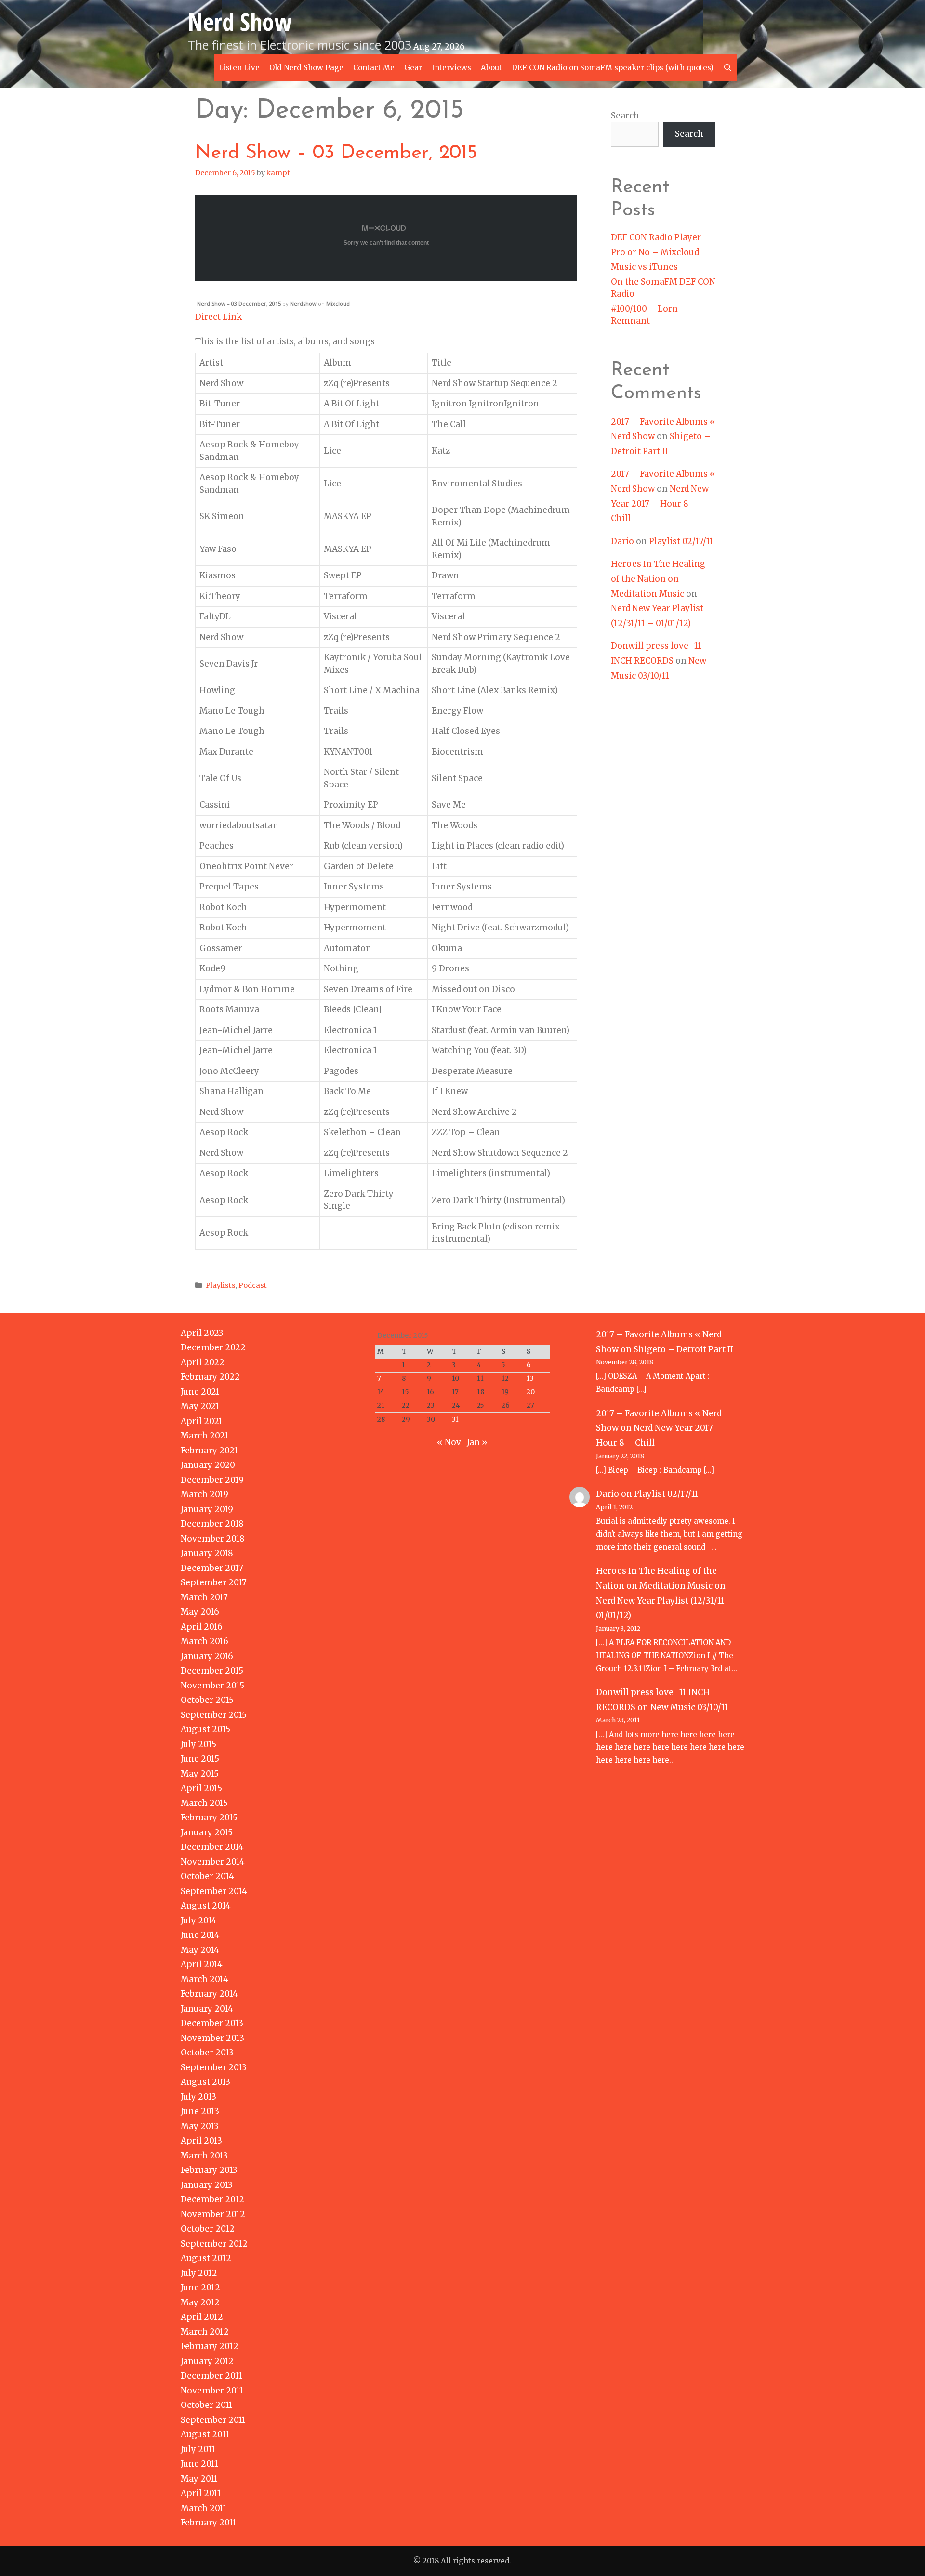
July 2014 (199, 1921)
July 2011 (198, 2449)
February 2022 (210, 1377)
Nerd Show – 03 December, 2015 (336, 153)
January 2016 (207, 1656)
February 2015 (209, 1818)
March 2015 (204, 1803)
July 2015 (198, 1744)
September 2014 (214, 1891)
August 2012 (206, 2258)
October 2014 (207, 1876)
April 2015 (201, 1788)
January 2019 (207, 1509)
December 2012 (212, 2199)
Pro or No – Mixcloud (655, 252)
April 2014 (202, 1964)
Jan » (477, 1442)
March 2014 (205, 1979)
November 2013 (212, 2038)
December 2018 (212, 1524)
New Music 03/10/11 (689, 1707)
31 (455, 1419)
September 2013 (214, 2067)
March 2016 (205, 1641)
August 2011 (205, 2434)
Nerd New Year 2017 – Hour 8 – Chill (660, 503)
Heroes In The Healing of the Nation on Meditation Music (658, 579)
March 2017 (204, 1597)
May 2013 (200, 2126)
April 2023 (202, 1333)
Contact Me (374, 68)
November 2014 (213, 1862)
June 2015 (200, 1759)
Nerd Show (240, 22)
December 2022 (213, 1347)
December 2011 (211, 2376)
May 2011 (199, 2479)
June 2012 (200, 2288)
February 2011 (209, 2523)
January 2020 (208, 1465)
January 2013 (207, 2185)
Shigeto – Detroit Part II (683, 1349)
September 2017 (214, 1582)
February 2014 (209, 1994)
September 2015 (214, 1715)
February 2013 (209, 2170)
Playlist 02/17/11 (681, 541)
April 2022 (203, 1362)
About (491, 68)
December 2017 (212, 1568)
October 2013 (207, 2053)
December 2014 (212, 1847)
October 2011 (207, 2405)
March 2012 (205, 2332)
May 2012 (200, 2302)
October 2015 (207, 1700)
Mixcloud (338, 304)
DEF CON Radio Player (656, 237)
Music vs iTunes (644, 267)
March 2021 (205, 1436)
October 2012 (208, 2229)
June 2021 (200, 1392)
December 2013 (212, 2023)
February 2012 (210, 2346)
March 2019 (205, 1494)
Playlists (221, 1285)
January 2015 (207, 1832)
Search (625, 116)
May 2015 (200, 1774)
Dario (622, 541)
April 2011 (201, 2493)
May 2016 (200, 1612)
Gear (413, 68)
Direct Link (218, 317)
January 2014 (207, 2009)
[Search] (728, 68)
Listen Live (239, 68)
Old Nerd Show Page (306, 68)
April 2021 (202, 1421)
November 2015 (212, 1686)
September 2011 (213, 2420)
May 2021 (200, 1406)
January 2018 (207, 1553)
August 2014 (206, 1906)
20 (531, 1392)
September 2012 (214, 2244)
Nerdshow (303, 304)
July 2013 (198, 2097)
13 (530, 1379)
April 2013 (201, 2141)
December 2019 (212, 1480)
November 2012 (213, 2214)
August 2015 (205, 1729)
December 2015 (212, 1671)
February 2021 (209, 1451)
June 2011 (199, 2464)
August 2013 (205, 2082)
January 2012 (207, 2361)
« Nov (449, 1442)
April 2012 (202, 2317)
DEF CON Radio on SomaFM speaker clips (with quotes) (613, 68)
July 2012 (199, 2273)
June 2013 (200, 2111)
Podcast (253, 1285)
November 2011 (212, 2391)
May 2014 (200, 1950)
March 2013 (204, 2156)
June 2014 (200, 1935)
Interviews (451, 68)
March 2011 (204, 2508)
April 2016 (202, 1627)
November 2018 (213, 1539)
